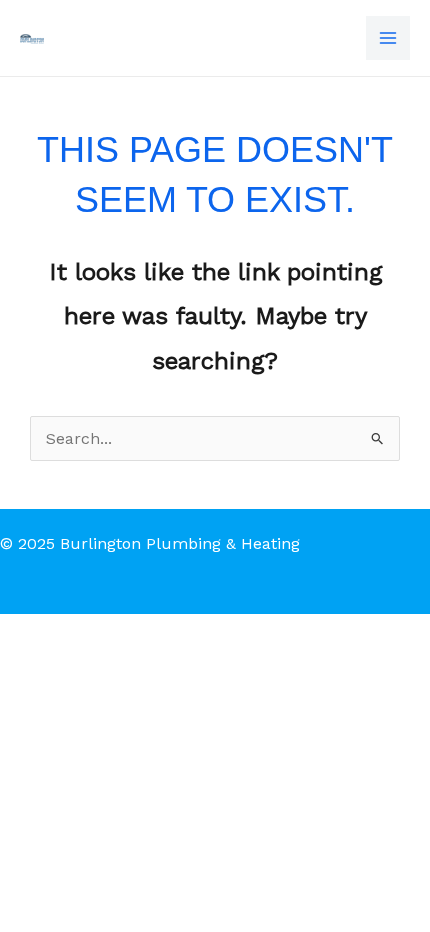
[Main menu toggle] (388, 38)
